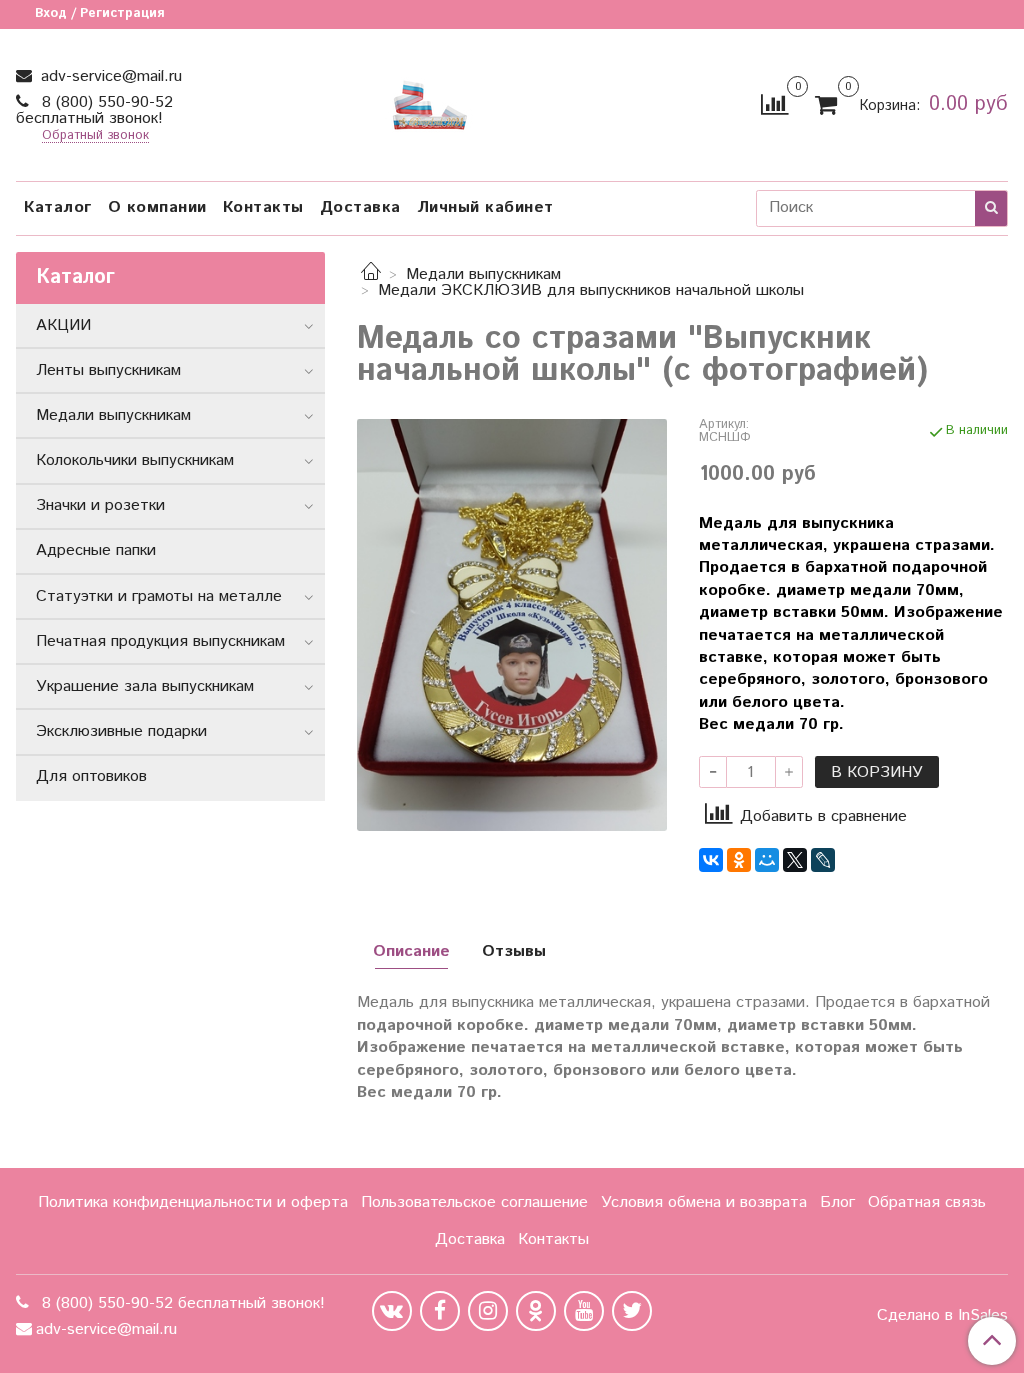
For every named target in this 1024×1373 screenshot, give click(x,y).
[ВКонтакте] (711, 860)
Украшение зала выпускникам (145, 686)
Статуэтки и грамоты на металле (159, 596)
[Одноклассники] (739, 860)
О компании (157, 207)
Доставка (360, 207)
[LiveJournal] (823, 860)
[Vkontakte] (392, 1311)
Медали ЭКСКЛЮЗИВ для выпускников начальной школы (591, 290)
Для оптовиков (91, 776)
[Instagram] (488, 1311)
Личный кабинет (485, 207)
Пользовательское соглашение (474, 1202)
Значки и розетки (100, 505)
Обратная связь (927, 1202)
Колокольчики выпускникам (135, 460)
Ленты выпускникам (108, 370)
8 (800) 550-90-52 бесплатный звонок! (94, 110)
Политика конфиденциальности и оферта (193, 1202)
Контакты (263, 207)
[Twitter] (632, 1311)
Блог (837, 1202)
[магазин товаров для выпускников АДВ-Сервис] (430, 100)
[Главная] (371, 274)
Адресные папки (96, 550)
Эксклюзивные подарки (121, 731)
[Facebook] (440, 1311)
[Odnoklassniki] (536, 1311)
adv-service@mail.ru (109, 76)
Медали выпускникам (483, 274)
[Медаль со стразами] (511, 624)
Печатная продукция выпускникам (160, 641)
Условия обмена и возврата (704, 1202)
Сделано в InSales (942, 1316)
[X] (795, 860)
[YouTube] (584, 1311)
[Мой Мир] (767, 860)
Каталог (58, 207)
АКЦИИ (63, 325)
